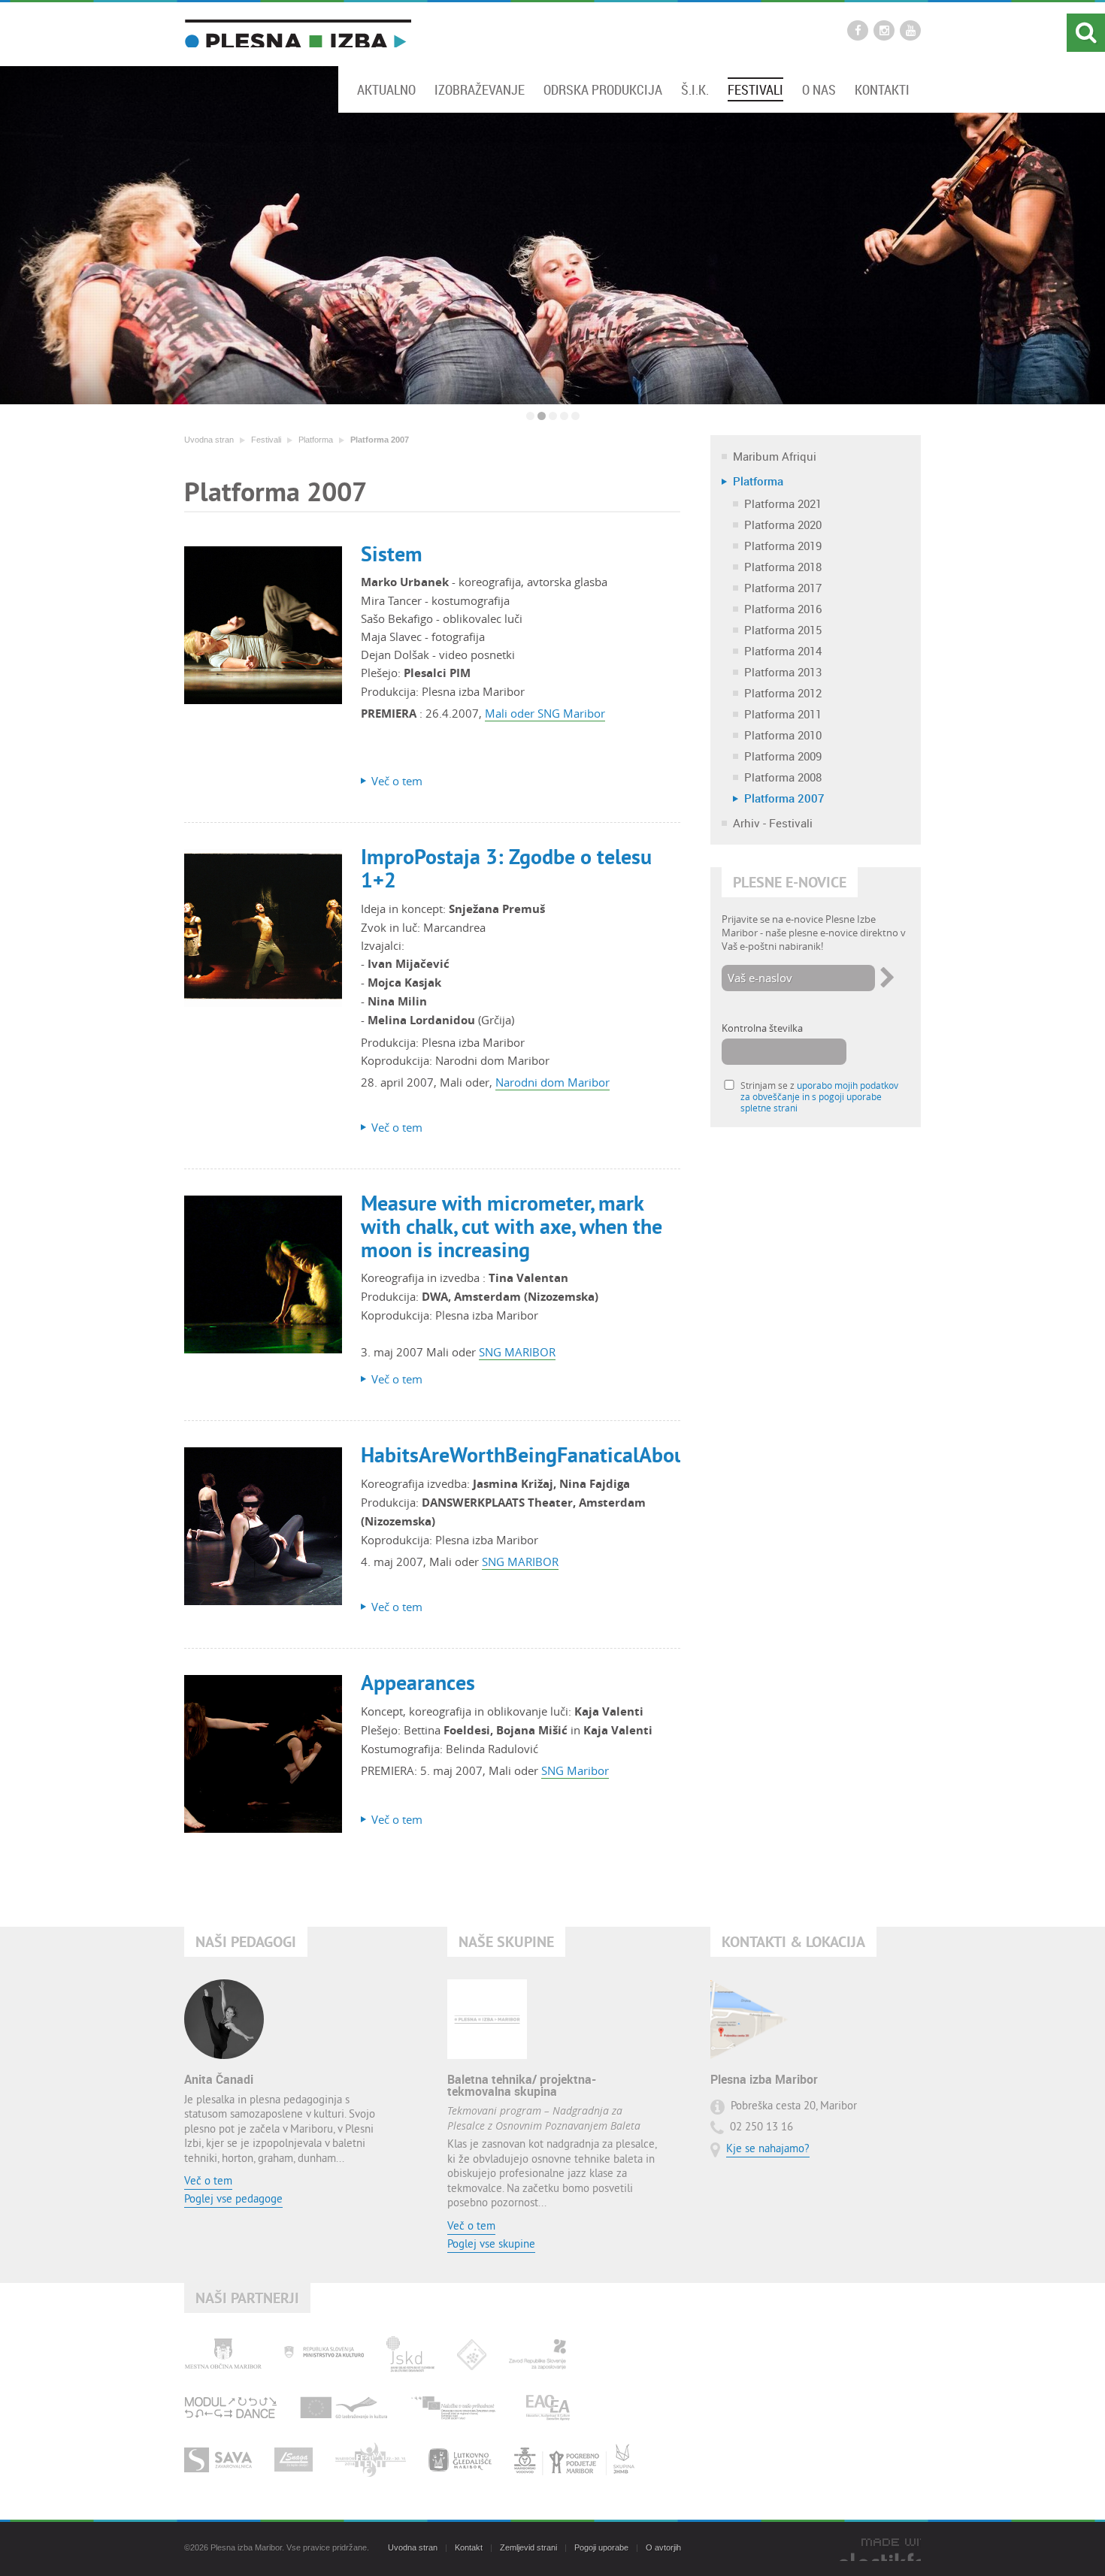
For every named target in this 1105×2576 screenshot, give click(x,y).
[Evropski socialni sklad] (457, 2407)
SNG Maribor (575, 1770)
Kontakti (882, 89)
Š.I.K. (695, 89)
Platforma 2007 (380, 440)
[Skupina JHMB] (575, 2460)
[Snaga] (294, 2460)
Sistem (392, 554)
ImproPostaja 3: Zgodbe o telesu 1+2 (506, 868)
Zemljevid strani (528, 2547)
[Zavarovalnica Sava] (218, 2460)
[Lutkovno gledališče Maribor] (460, 2460)
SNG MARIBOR (517, 1352)
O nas (819, 89)
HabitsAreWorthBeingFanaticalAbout (527, 1455)
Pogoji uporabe (601, 2547)
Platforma (316, 440)
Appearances (418, 1683)
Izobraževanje (480, 89)
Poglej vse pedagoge (233, 2200)
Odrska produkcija (603, 89)
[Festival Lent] (371, 2460)
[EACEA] (548, 2407)
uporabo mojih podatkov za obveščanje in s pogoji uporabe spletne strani (819, 1097)
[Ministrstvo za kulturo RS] (324, 2354)
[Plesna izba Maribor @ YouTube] (910, 30)
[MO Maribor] (223, 2354)
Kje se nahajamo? (768, 2150)
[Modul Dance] (231, 2407)
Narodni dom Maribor (552, 1082)
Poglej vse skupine (491, 2245)
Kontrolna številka (762, 1028)
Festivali (755, 89)
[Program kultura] (344, 2407)
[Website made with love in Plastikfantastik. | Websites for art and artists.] (879, 2550)
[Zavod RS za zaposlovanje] (537, 2354)
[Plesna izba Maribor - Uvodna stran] (298, 33)
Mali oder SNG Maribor (545, 713)
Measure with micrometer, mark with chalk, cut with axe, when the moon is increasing (512, 1226)
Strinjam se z (819, 1097)
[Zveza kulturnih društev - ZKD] (472, 2354)
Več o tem (208, 2182)
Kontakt (469, 2547)
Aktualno (386, 89)
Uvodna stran (209, 440)
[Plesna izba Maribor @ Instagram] (884, 30)
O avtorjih (663, 2547)
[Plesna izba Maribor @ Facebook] (858, 30)
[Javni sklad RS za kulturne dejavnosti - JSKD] (410, 2354)
